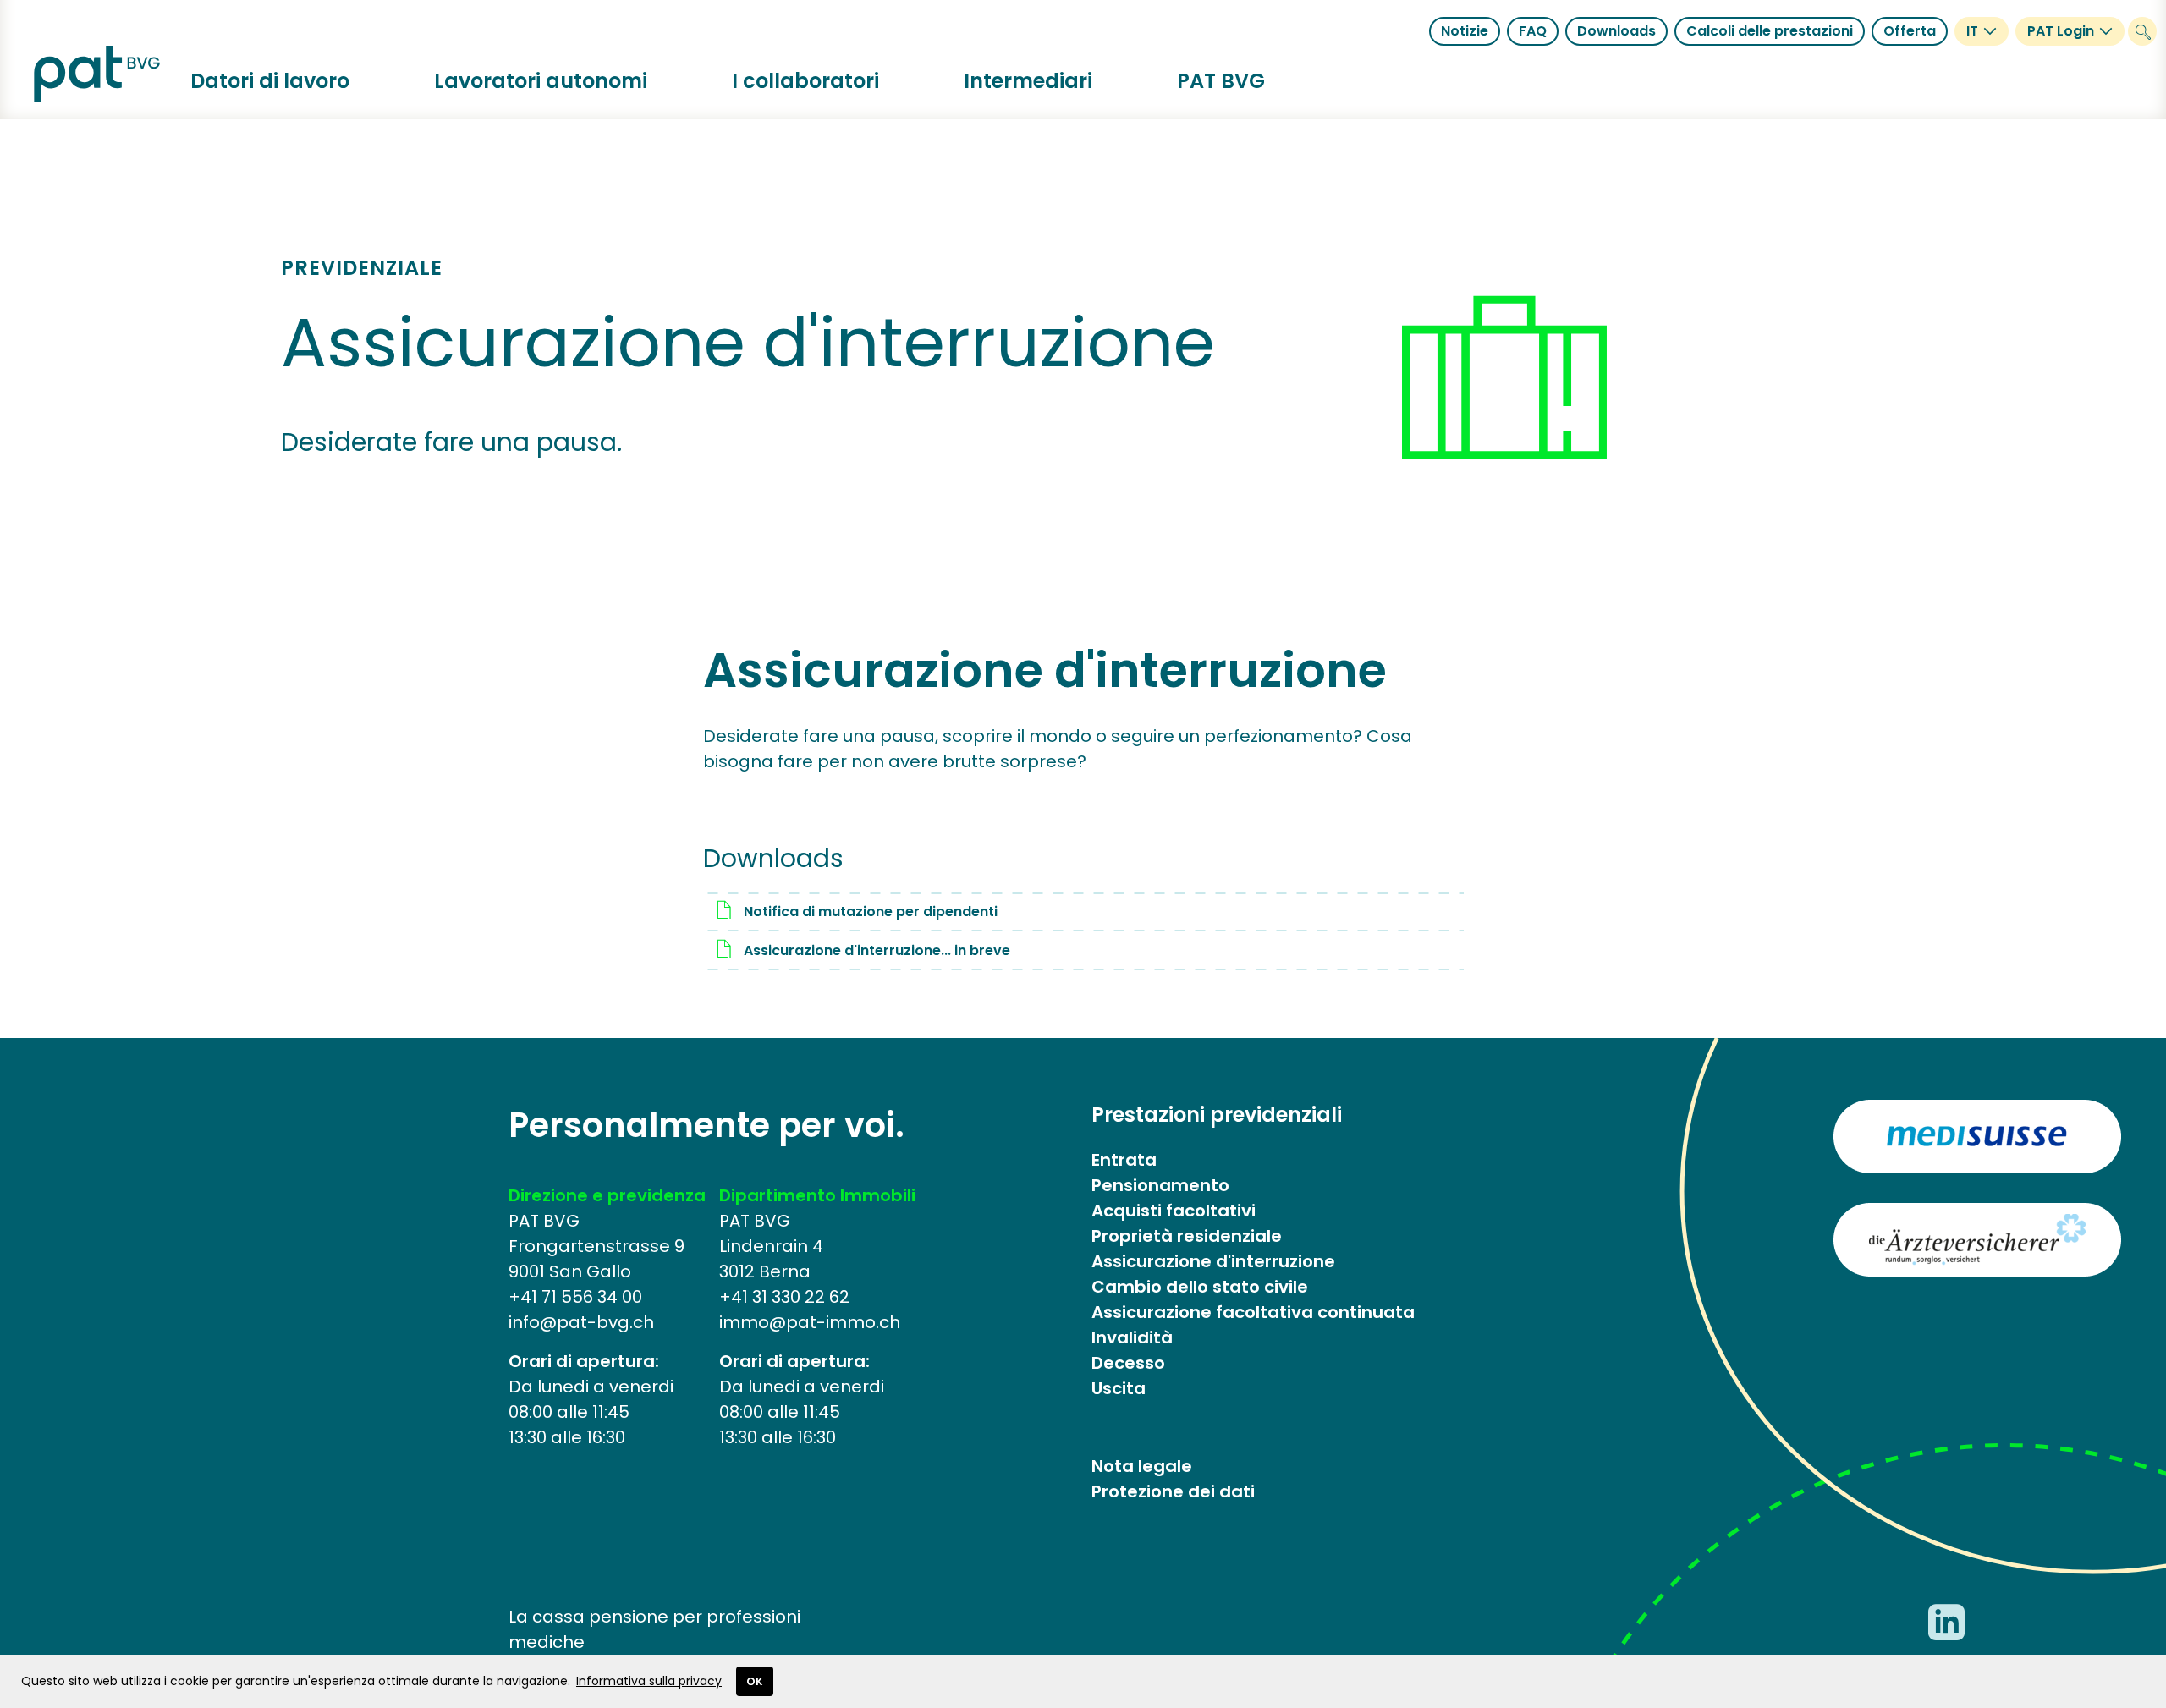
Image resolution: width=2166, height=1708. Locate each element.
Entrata (1124, 1160)
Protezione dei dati (1173, 1491)
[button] (270, 81)
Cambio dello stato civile (1200, 1287)
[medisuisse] (1977, 1137)
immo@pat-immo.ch (810, 1322)
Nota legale (1142, 1466)
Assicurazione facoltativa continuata (1253, 1312)
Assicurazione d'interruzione (1213, 1261)
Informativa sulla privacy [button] (649, 1681)
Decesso (1128, 1363)
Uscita (1119, 1388)
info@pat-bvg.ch (581, 1322)
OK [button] (755, 1681)
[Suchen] (2142, 31)
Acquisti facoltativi (1174, 1211)
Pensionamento (1160, 1185)
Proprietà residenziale (1187, 1236)
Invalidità (1132, 1337)
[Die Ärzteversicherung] (1977, 1240)
